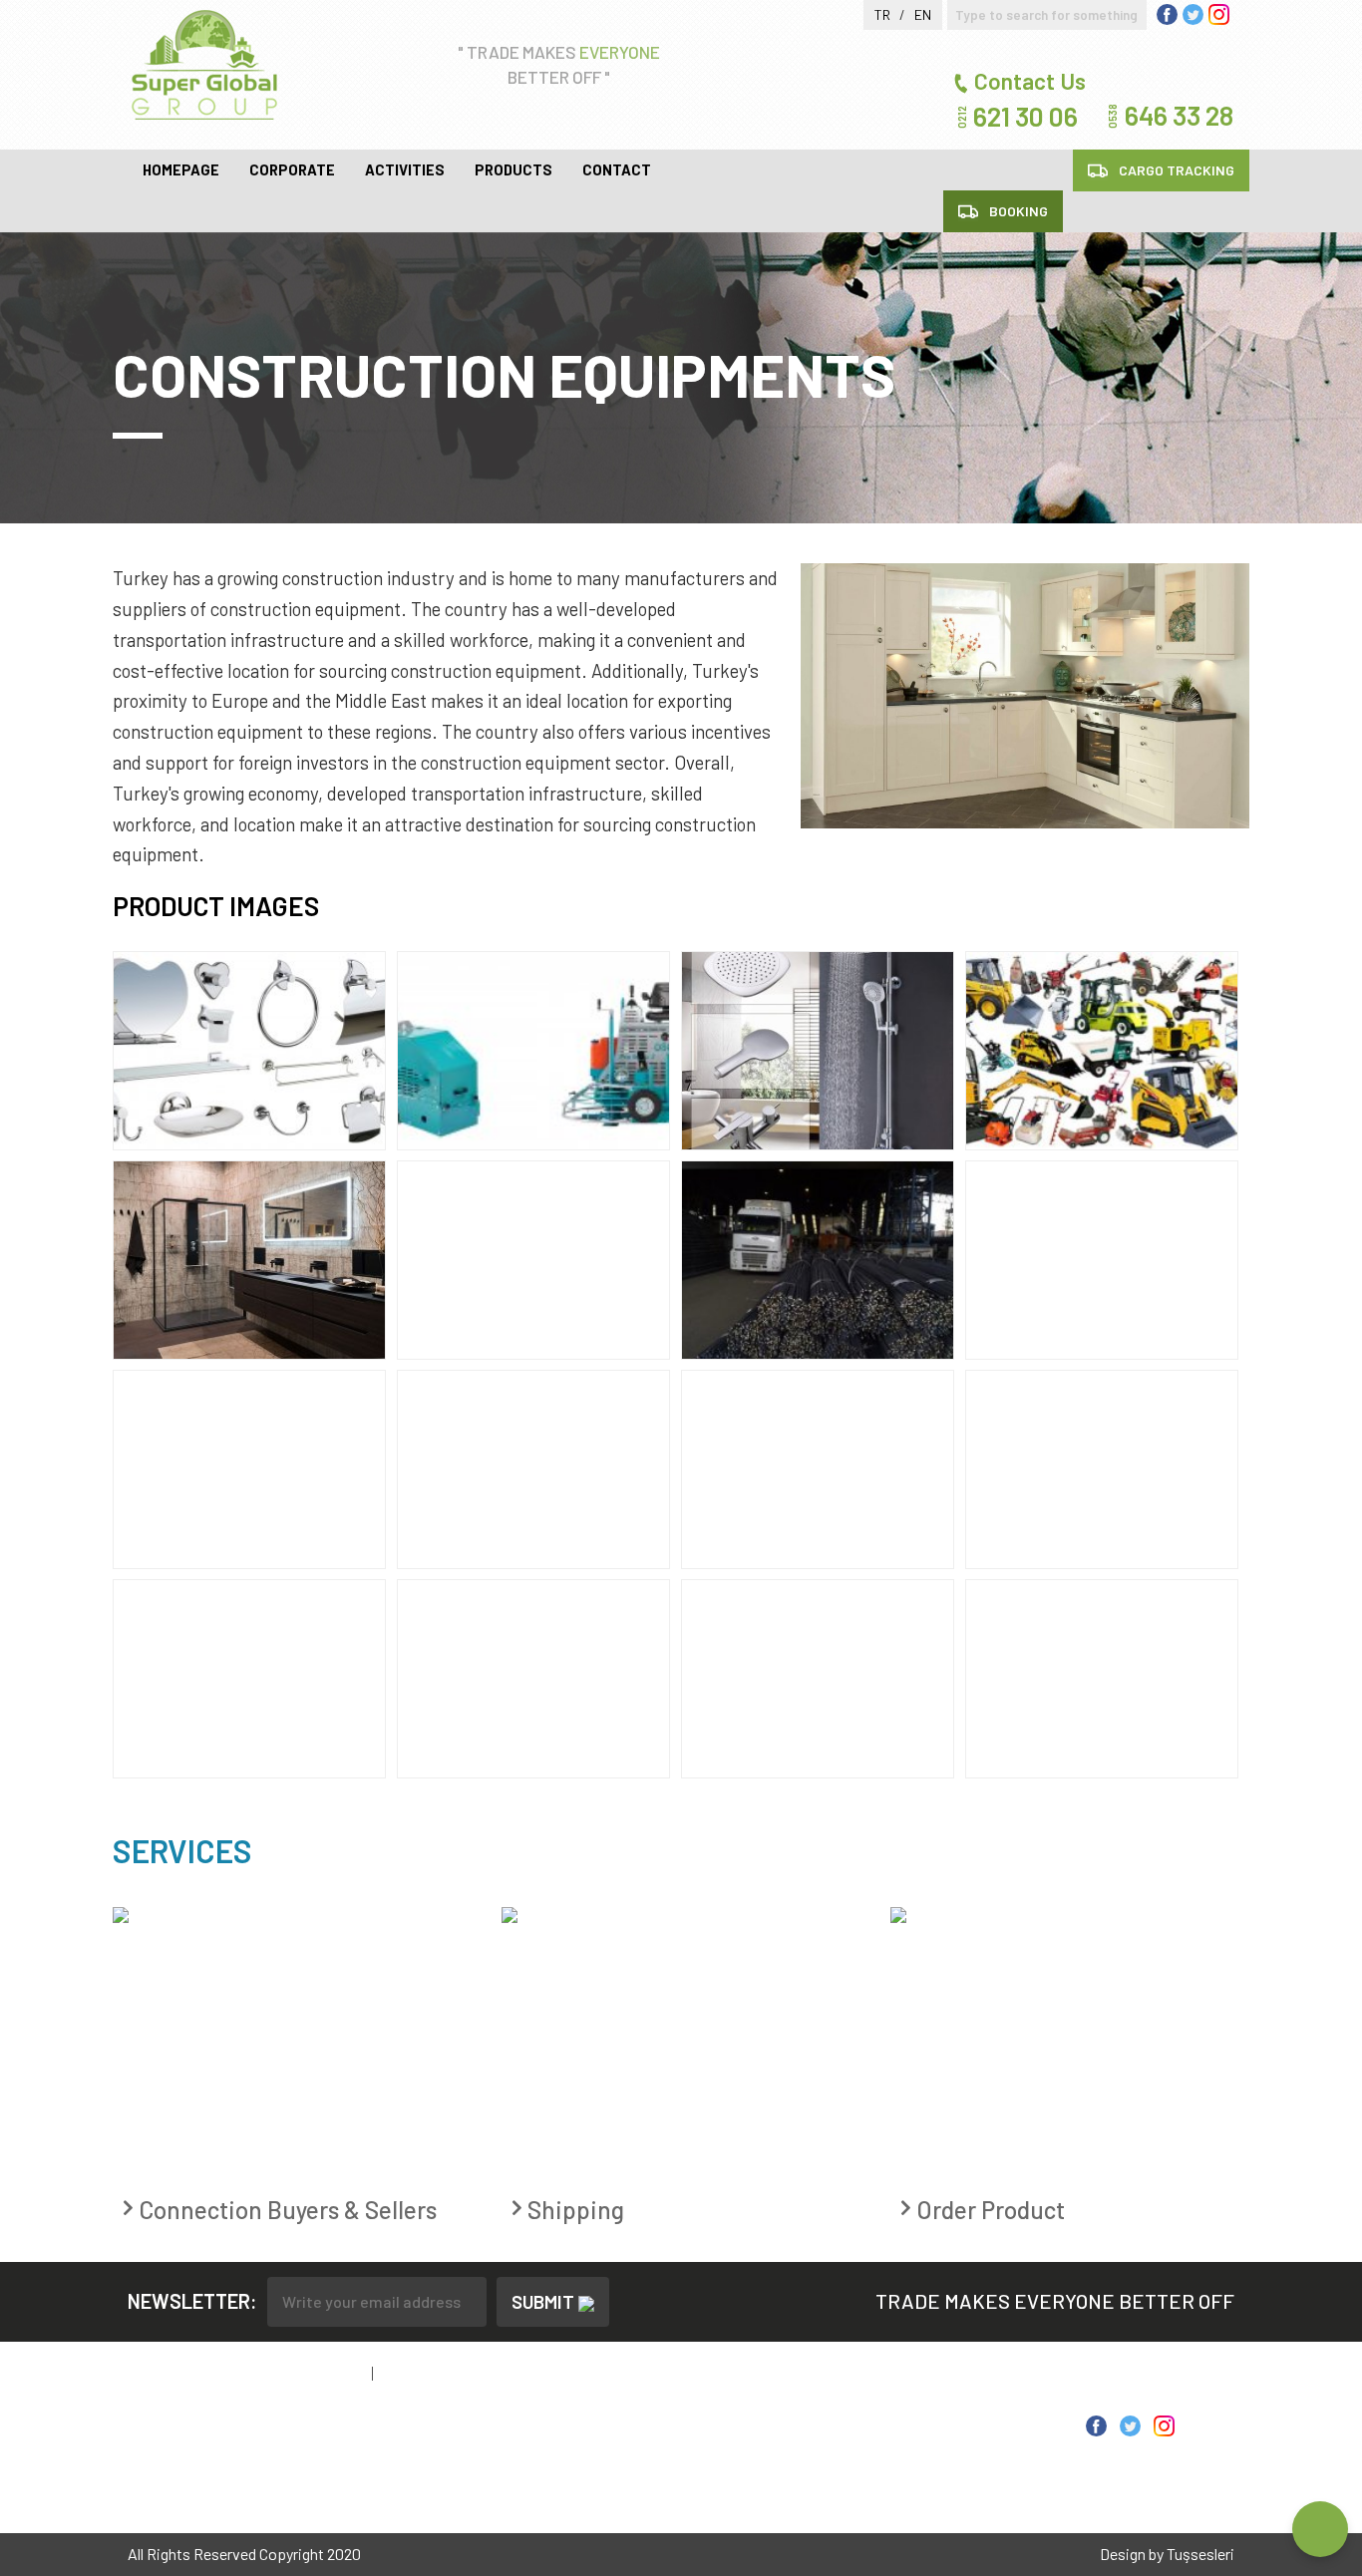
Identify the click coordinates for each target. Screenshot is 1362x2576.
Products (513, 169)
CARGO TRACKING (1175, 170)
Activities (405, 169)
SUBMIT (545, 2301)
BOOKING (1017, 211)
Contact (617, 169)
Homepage (181, 169)
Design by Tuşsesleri (1167, 2554)
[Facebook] (1096, 2423)
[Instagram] (1164, 2423)
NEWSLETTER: (192, 2301)
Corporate (292, 169)
